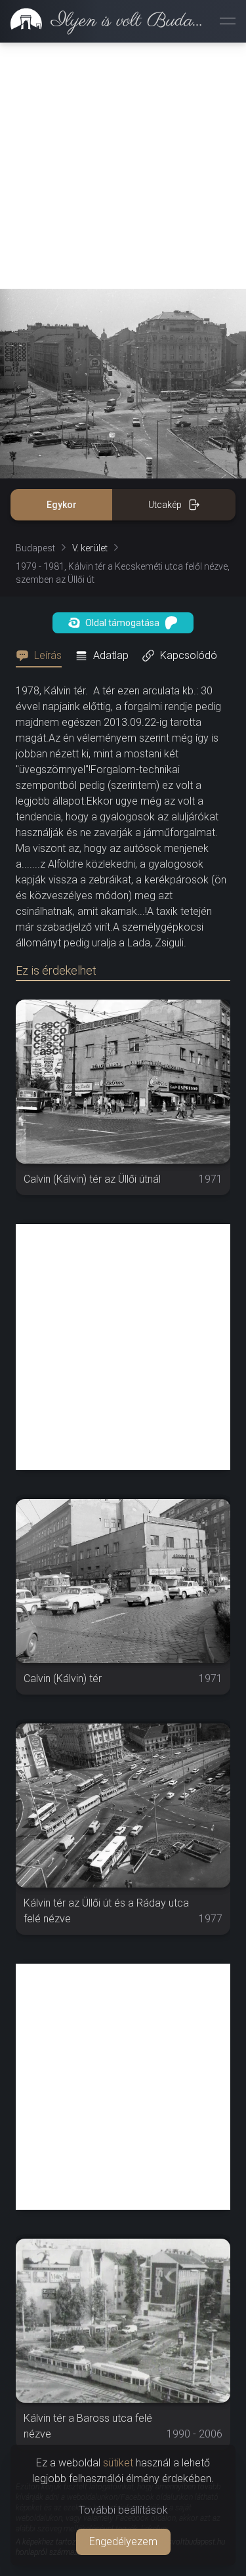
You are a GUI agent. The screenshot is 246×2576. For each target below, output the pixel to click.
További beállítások (123, 2510)
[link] (105, 21)
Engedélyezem (123, 2542)
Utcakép (165, 505)
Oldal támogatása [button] (122, 623)
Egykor (62, 505)
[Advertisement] (123, 166)
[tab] (43, 656)
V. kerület (90, 548)
